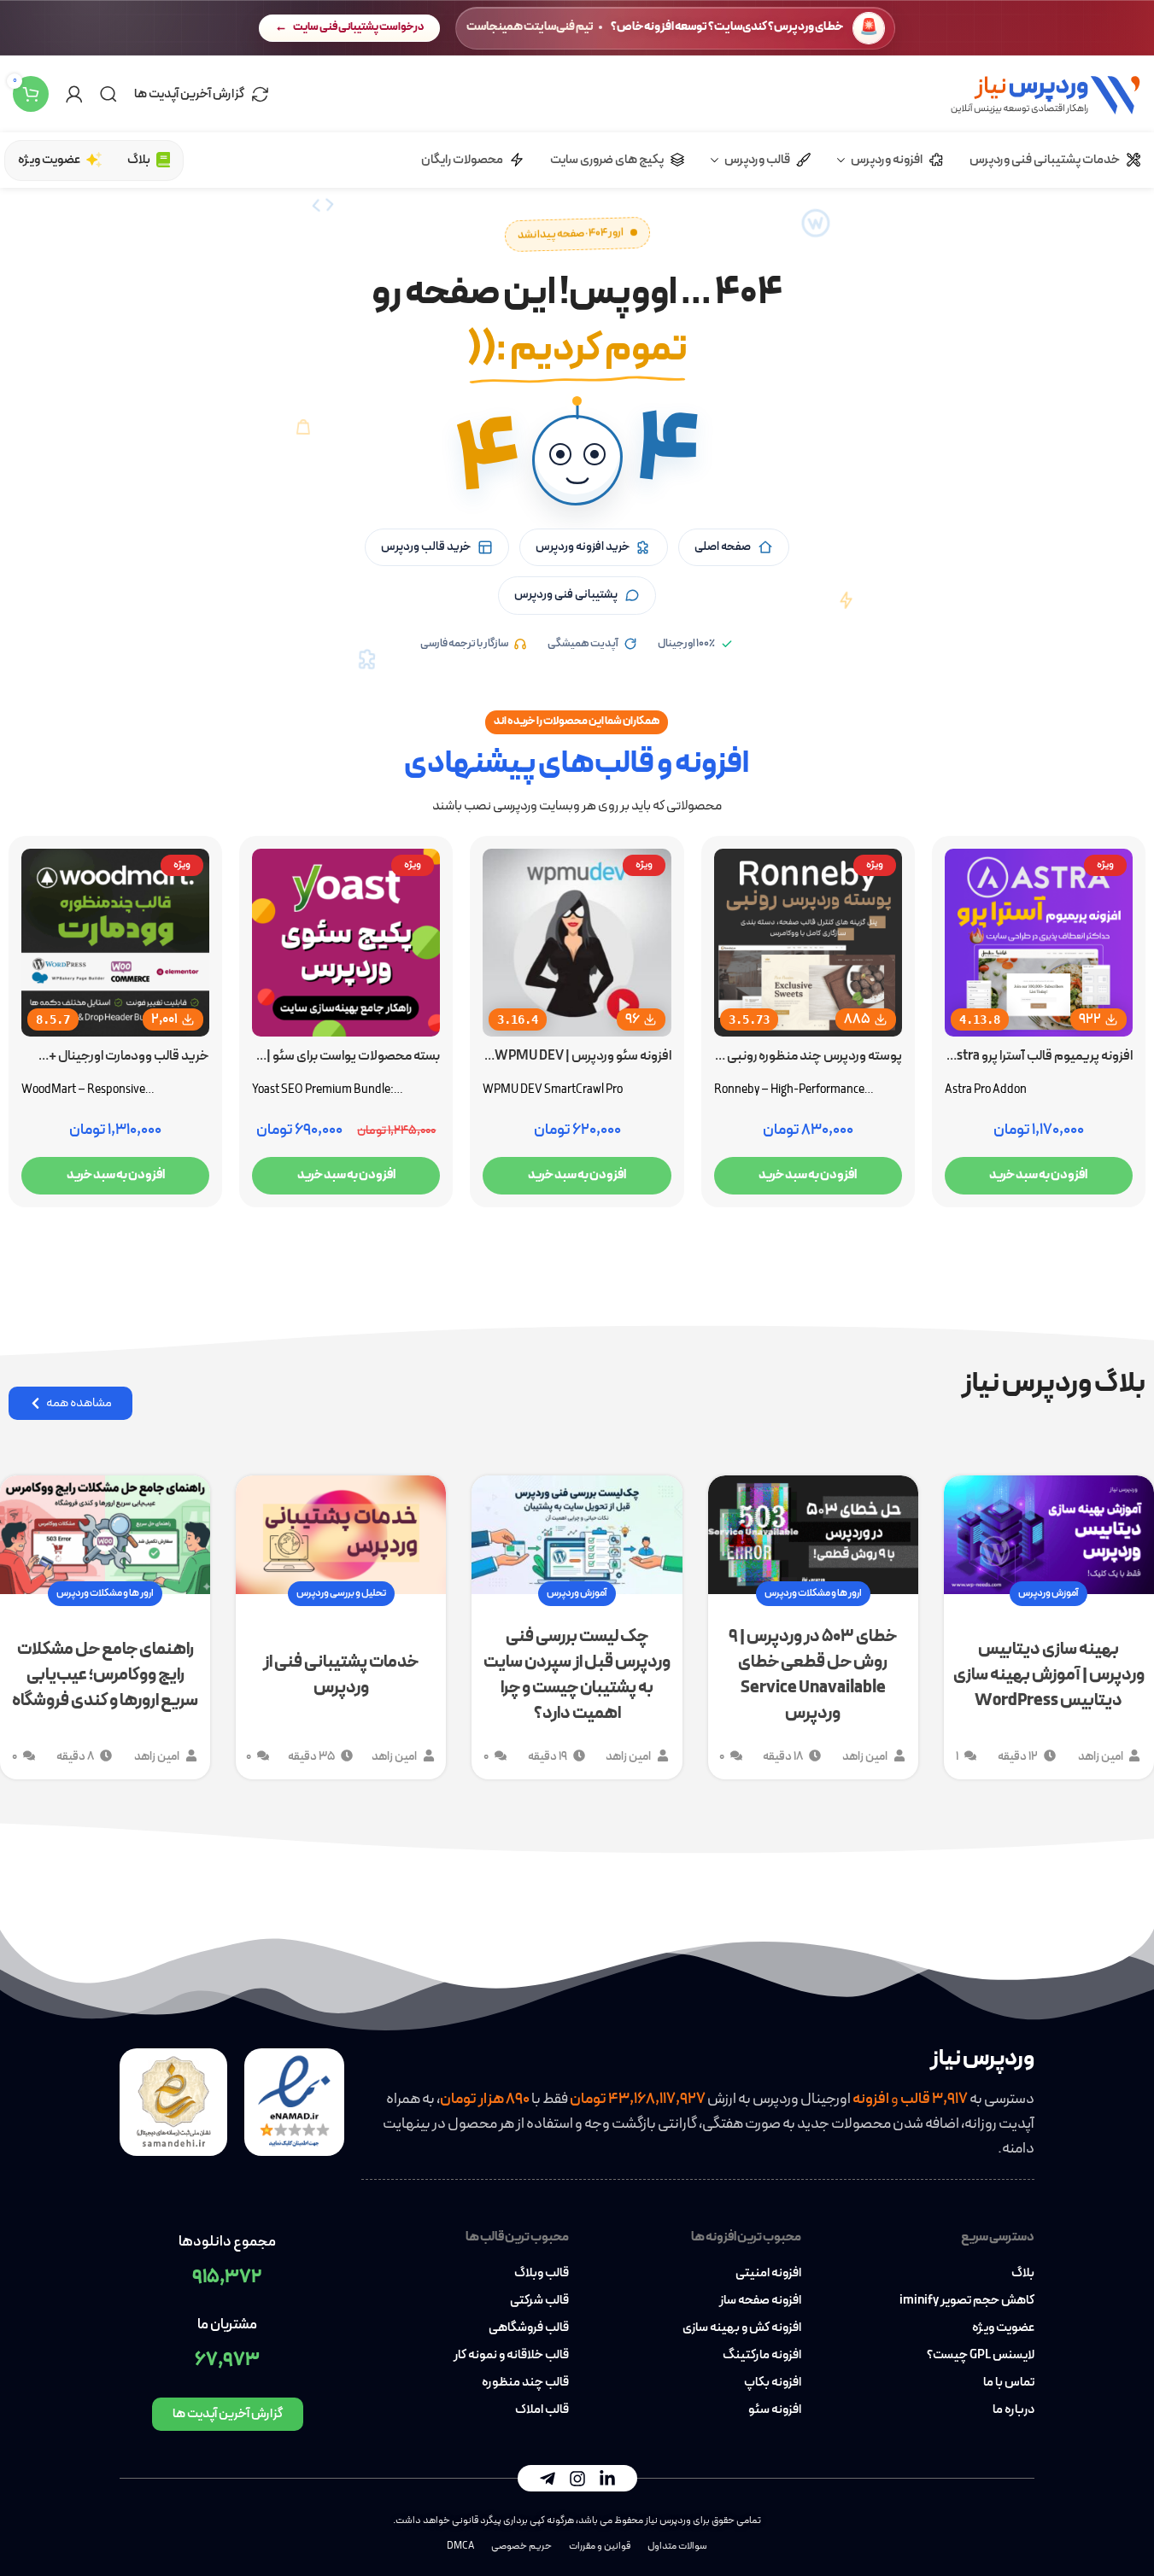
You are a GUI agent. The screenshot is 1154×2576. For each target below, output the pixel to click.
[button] (577, 460)
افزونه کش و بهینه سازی (742, 2328)
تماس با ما (1009, 2383)
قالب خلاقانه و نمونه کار (511, 2356)
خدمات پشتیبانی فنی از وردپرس (341, 1675)
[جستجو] (108, 94)
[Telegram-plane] (548, 2479)
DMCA (460, 2546)
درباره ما (1013, 2410)
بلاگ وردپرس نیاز (1054, 1384)
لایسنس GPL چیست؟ (981, 2356)
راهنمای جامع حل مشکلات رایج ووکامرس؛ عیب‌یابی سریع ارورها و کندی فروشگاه (105, 1675)
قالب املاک (542, 2410)
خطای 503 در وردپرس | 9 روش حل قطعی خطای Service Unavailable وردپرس (813, 1675)
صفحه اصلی (723, 547)
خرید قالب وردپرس (426, 547)
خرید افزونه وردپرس (583, 547)
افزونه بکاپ (773, 2383)
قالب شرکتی (539, 2301)
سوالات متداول (677, 2546)
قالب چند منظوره (525, 2383)
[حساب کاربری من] (74, 94)
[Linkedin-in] (607, 2479)
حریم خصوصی (521, 2546)
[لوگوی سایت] (1045, 93)
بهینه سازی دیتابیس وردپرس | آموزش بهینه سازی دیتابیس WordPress (1049, 1675)
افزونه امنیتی (768, 2274)
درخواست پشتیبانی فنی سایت (358, 27)
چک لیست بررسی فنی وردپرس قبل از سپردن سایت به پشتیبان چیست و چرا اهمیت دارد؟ (577, 1675)
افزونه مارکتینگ (762, 2356)
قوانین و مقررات (600, 2546)
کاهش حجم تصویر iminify (967, 2301)
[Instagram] (577, 2479)
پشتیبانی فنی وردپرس (566, 595)
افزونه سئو (775, 2410)
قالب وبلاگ (542, 2274)
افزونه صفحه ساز (760, 2301)
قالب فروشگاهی (529, 2328)
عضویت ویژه (1003, 2328)
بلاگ (1023, 2274)
